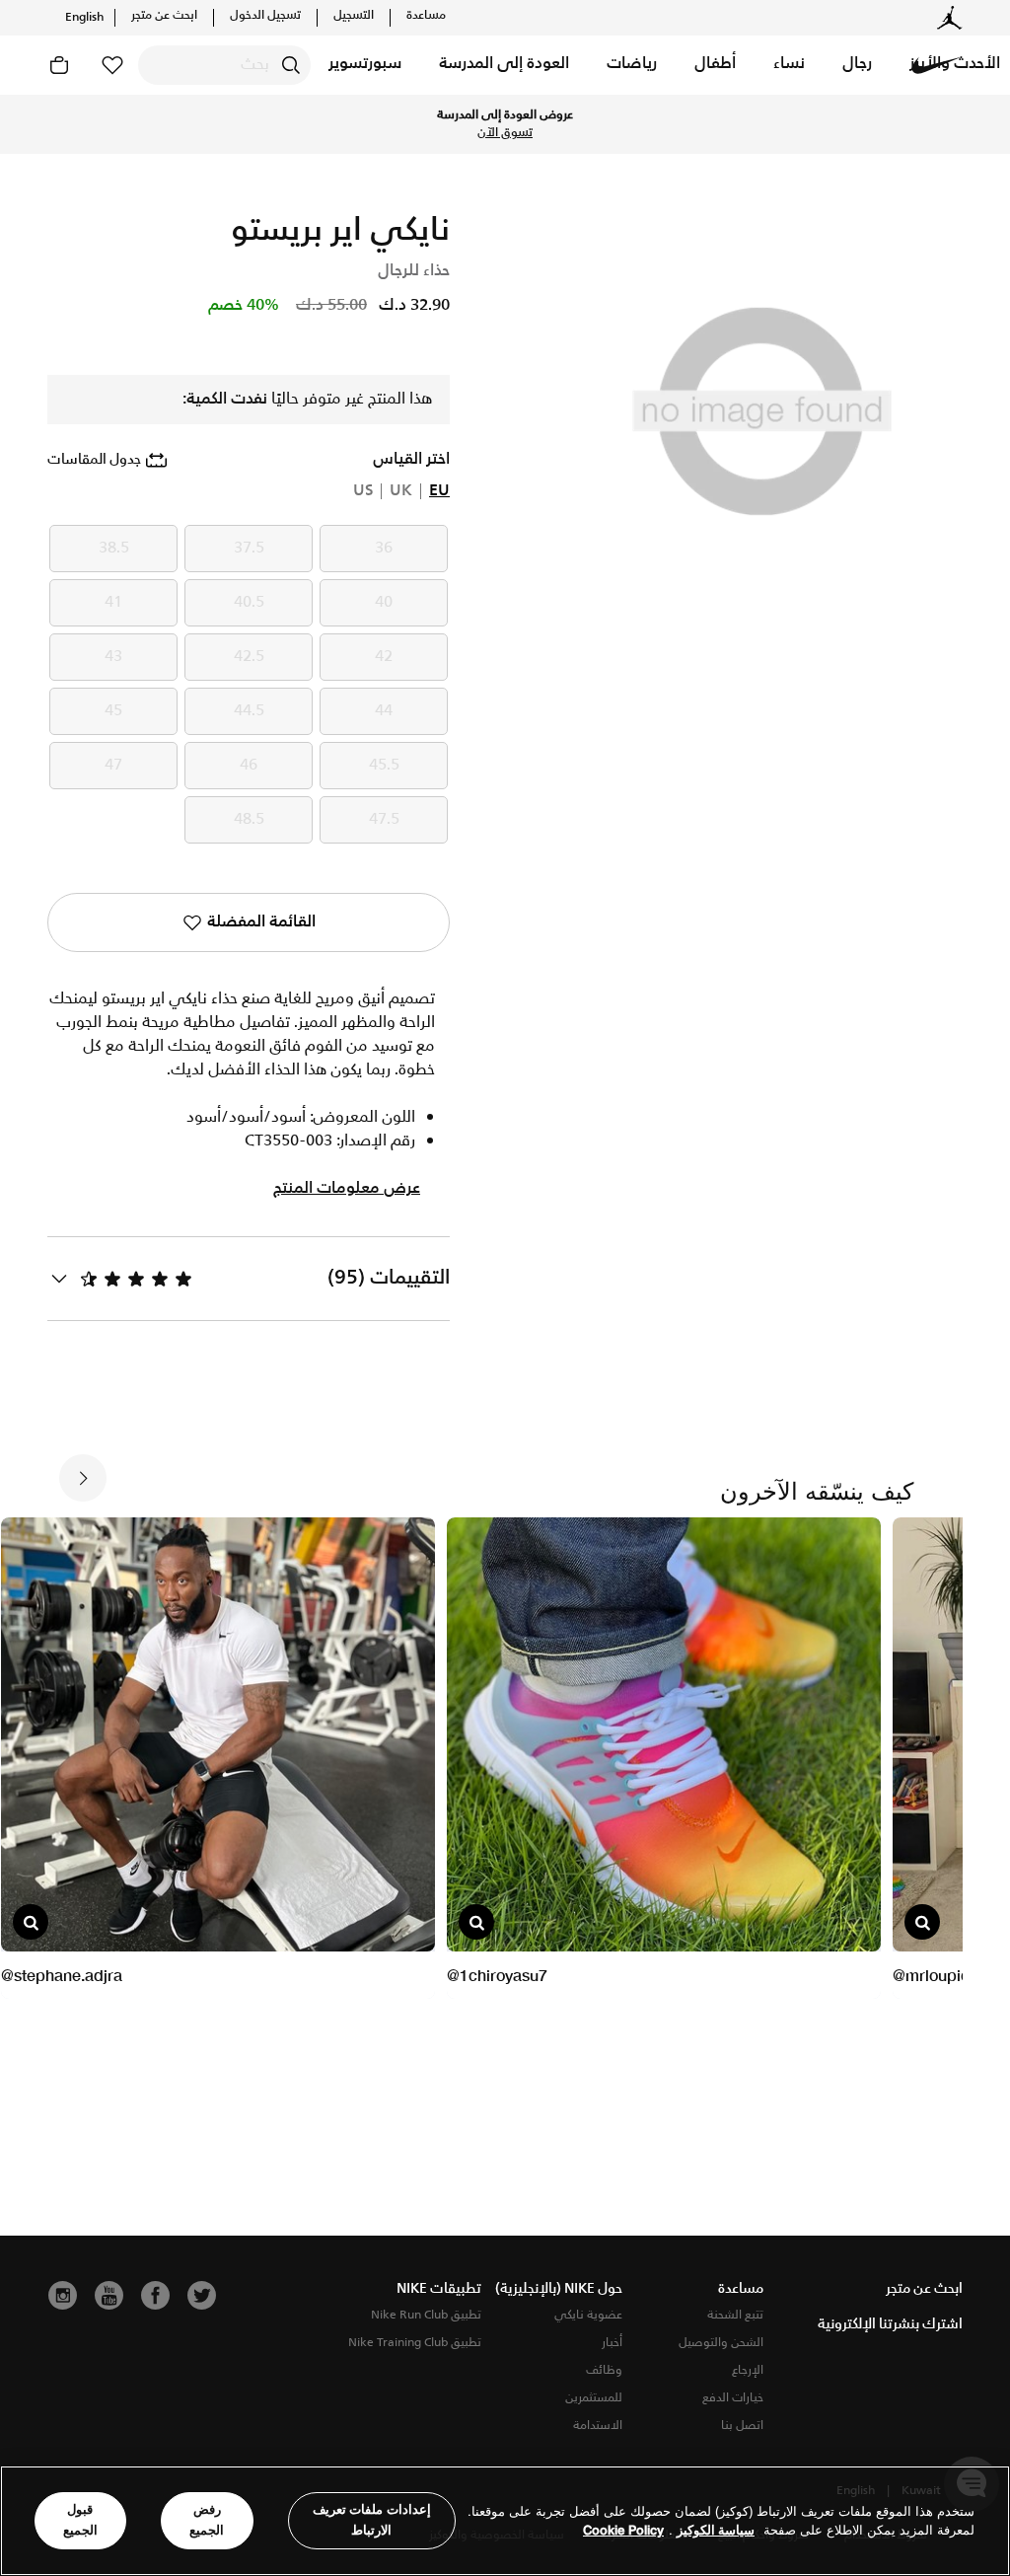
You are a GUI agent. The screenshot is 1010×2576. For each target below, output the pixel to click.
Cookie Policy (623, 2530)
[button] (857, 65)
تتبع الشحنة (735, 2315)
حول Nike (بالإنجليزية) (559, 2289)
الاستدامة (598, 2426)
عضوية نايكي (588, 2315)
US (363, 491)
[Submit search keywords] (291, 65)
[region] (505, 2521)
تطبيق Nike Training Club (415, 2343)
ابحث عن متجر (164, 16)
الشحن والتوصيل (721, 2343)
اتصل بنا (742, 2426)
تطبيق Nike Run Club (426, 2315)
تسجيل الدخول (265, 16)
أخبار (612, 2343)
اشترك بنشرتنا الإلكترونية (890, 2324)
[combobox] (224, 65)
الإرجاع (748, 2370)
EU (439, 491)
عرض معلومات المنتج (347, 1189)
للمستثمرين (594, 2398)
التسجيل (354, 16)
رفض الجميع (207, 2520)
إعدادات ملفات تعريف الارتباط (372, 2520)
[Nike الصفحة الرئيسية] (937, 65)
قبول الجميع (80, 2520)
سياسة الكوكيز (716, 2530)
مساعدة (426, 16)
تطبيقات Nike (439, 2289)
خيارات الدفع (733, 2398)
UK (401, 491)
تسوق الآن (505, 133)
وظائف (604, 2370)
